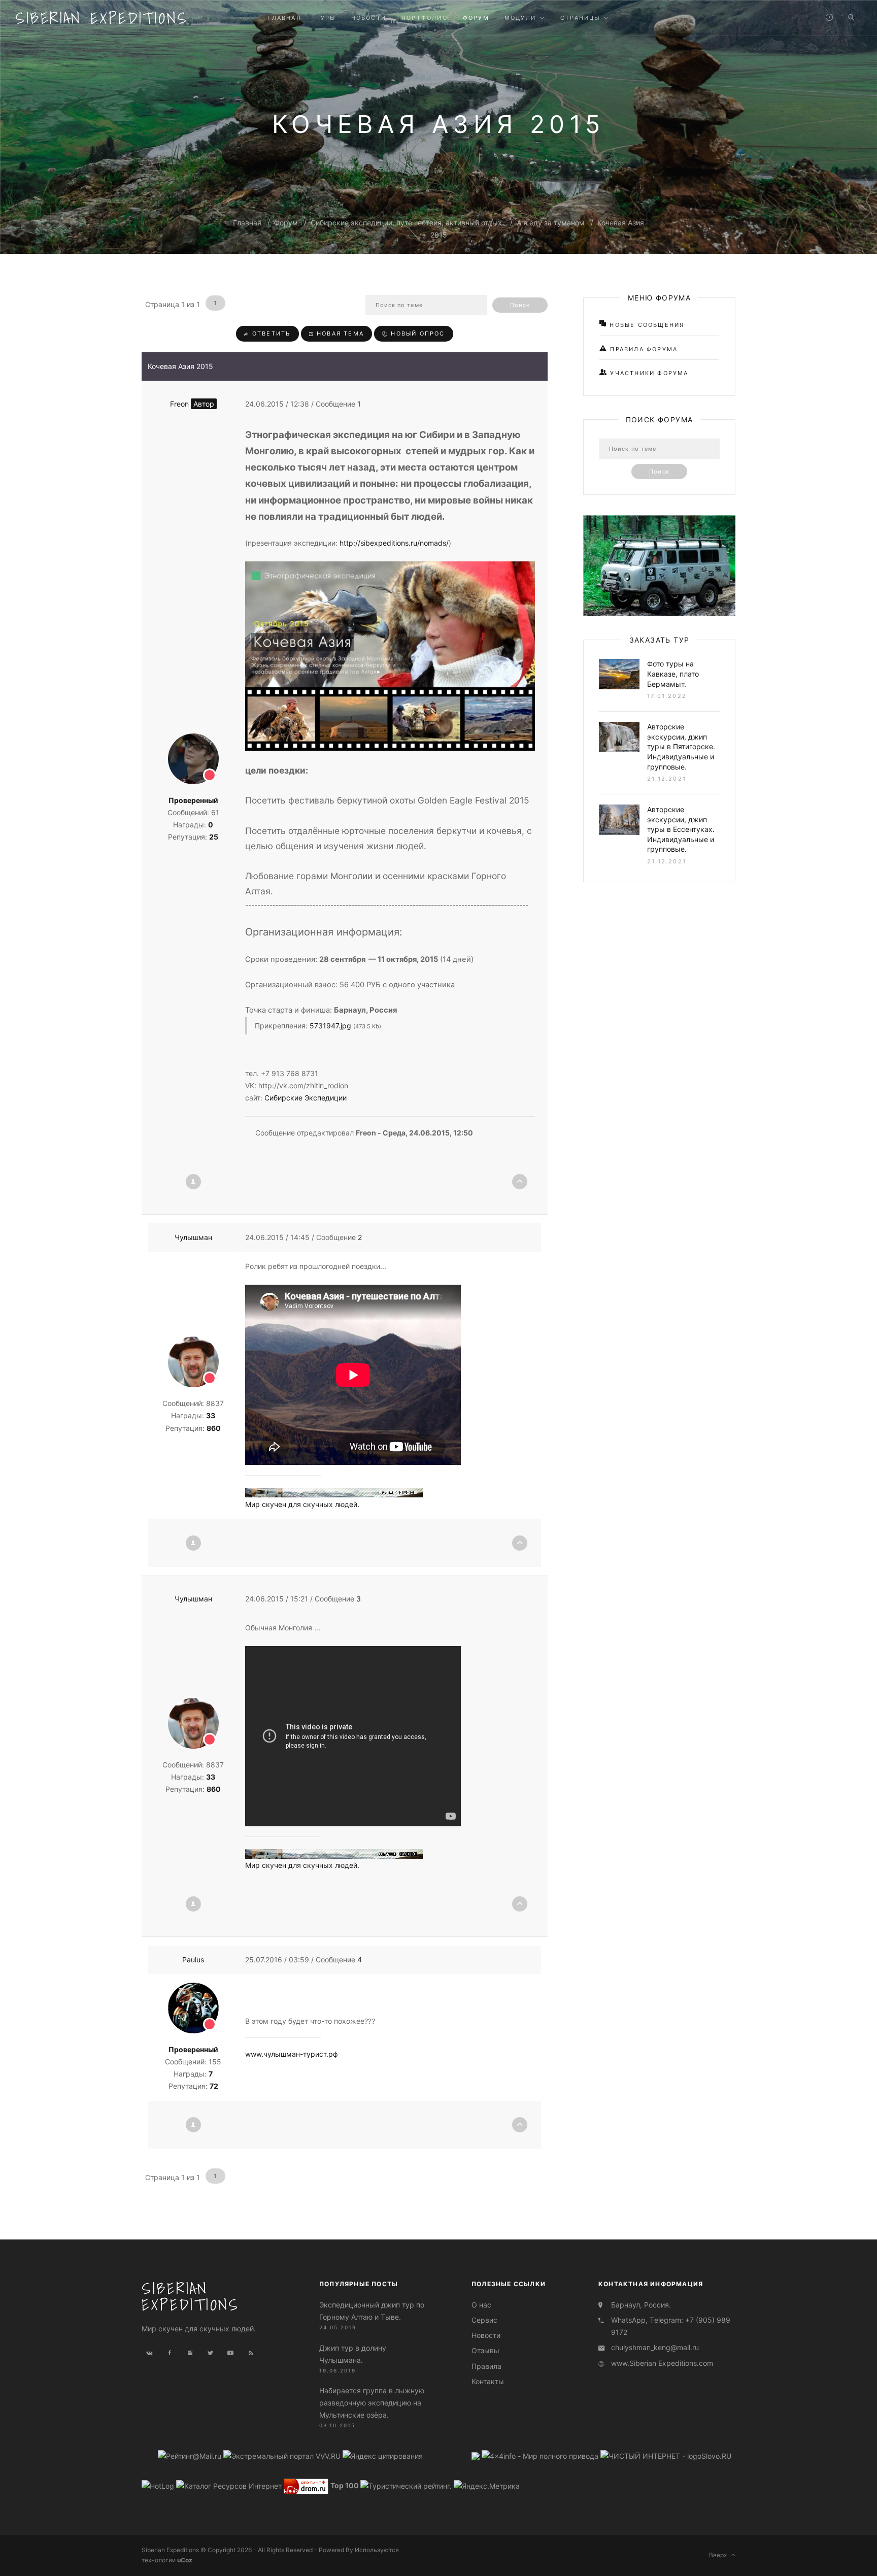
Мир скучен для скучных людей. (302, 1504)
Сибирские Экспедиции (306, 1098)
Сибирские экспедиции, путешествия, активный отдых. (407, 223)
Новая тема (339, 333)
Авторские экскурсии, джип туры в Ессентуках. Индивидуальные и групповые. (681, 829)
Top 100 (345, 2485)
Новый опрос (416, 333)
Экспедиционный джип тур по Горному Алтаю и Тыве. (372, 2311)
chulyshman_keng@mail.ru (655, 2347)
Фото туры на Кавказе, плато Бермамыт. (673, 674)
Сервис (484, 2320)
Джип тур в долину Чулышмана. (353, 2354)
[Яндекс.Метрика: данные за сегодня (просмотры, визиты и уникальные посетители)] (487, 2486)
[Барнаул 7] (477, 2455)
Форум (286, 223)
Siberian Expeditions (102, 18)
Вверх (720, 2555)
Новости (486, 2335)
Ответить (270, 333)
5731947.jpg (330, 1026)
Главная (247, 223)
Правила (486, 2366)
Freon (192, 404)
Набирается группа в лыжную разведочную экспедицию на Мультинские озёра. (372, 2403)
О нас (481, 2305)
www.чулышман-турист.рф (292, 2054)
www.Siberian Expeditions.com (662, 2363)
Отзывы (485, 2350)
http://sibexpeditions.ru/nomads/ (394, 543)
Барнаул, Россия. (641, 2305)
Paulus (193, 1960)
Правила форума (643, 349)
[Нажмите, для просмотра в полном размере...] (390, 655)
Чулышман (193, 1237)
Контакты (488, 2381)
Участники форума (648, 373)
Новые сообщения (646, 325)
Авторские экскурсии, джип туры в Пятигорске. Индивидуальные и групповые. (681, 746)
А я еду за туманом (551, 223)
